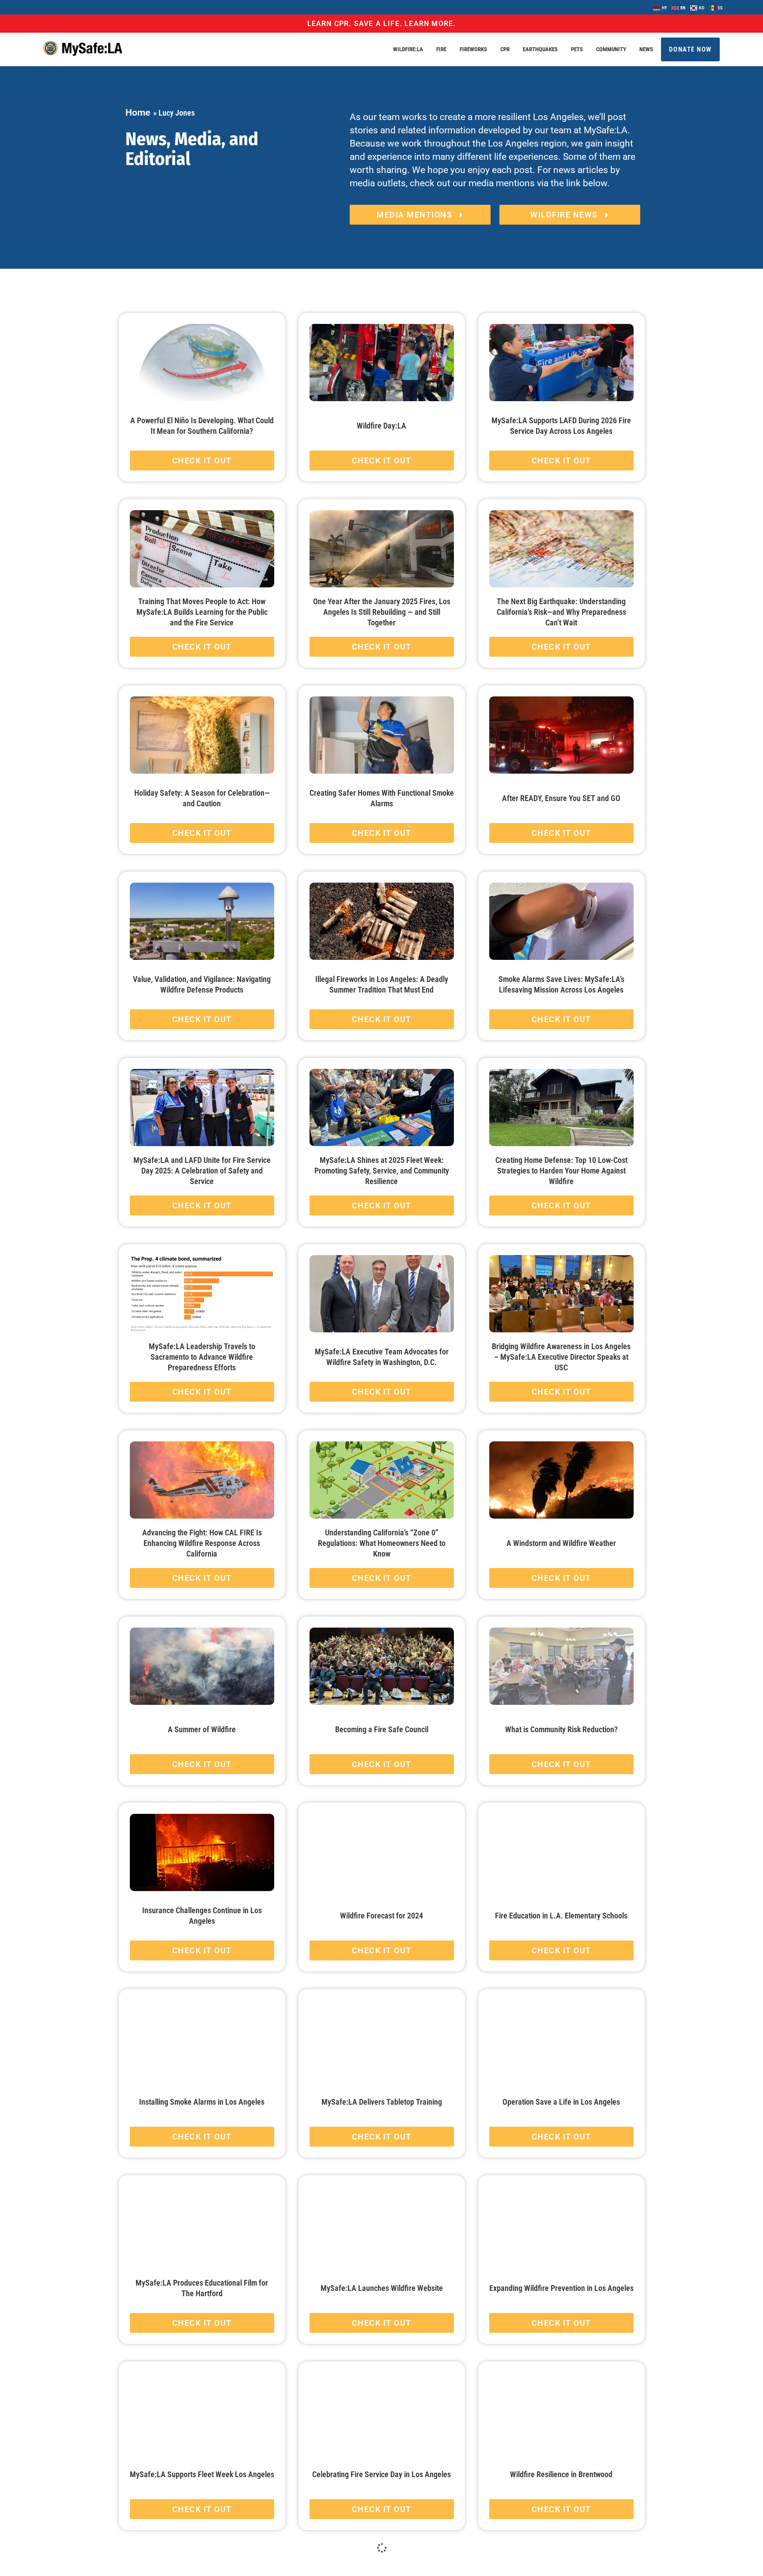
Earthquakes (540, 49)
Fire (441, 49)
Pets (577, 49)
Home (138, 113)
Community (611, 49)
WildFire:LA (408, 49)
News (646, 49)
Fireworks (473, 49)
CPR (505, 49)
